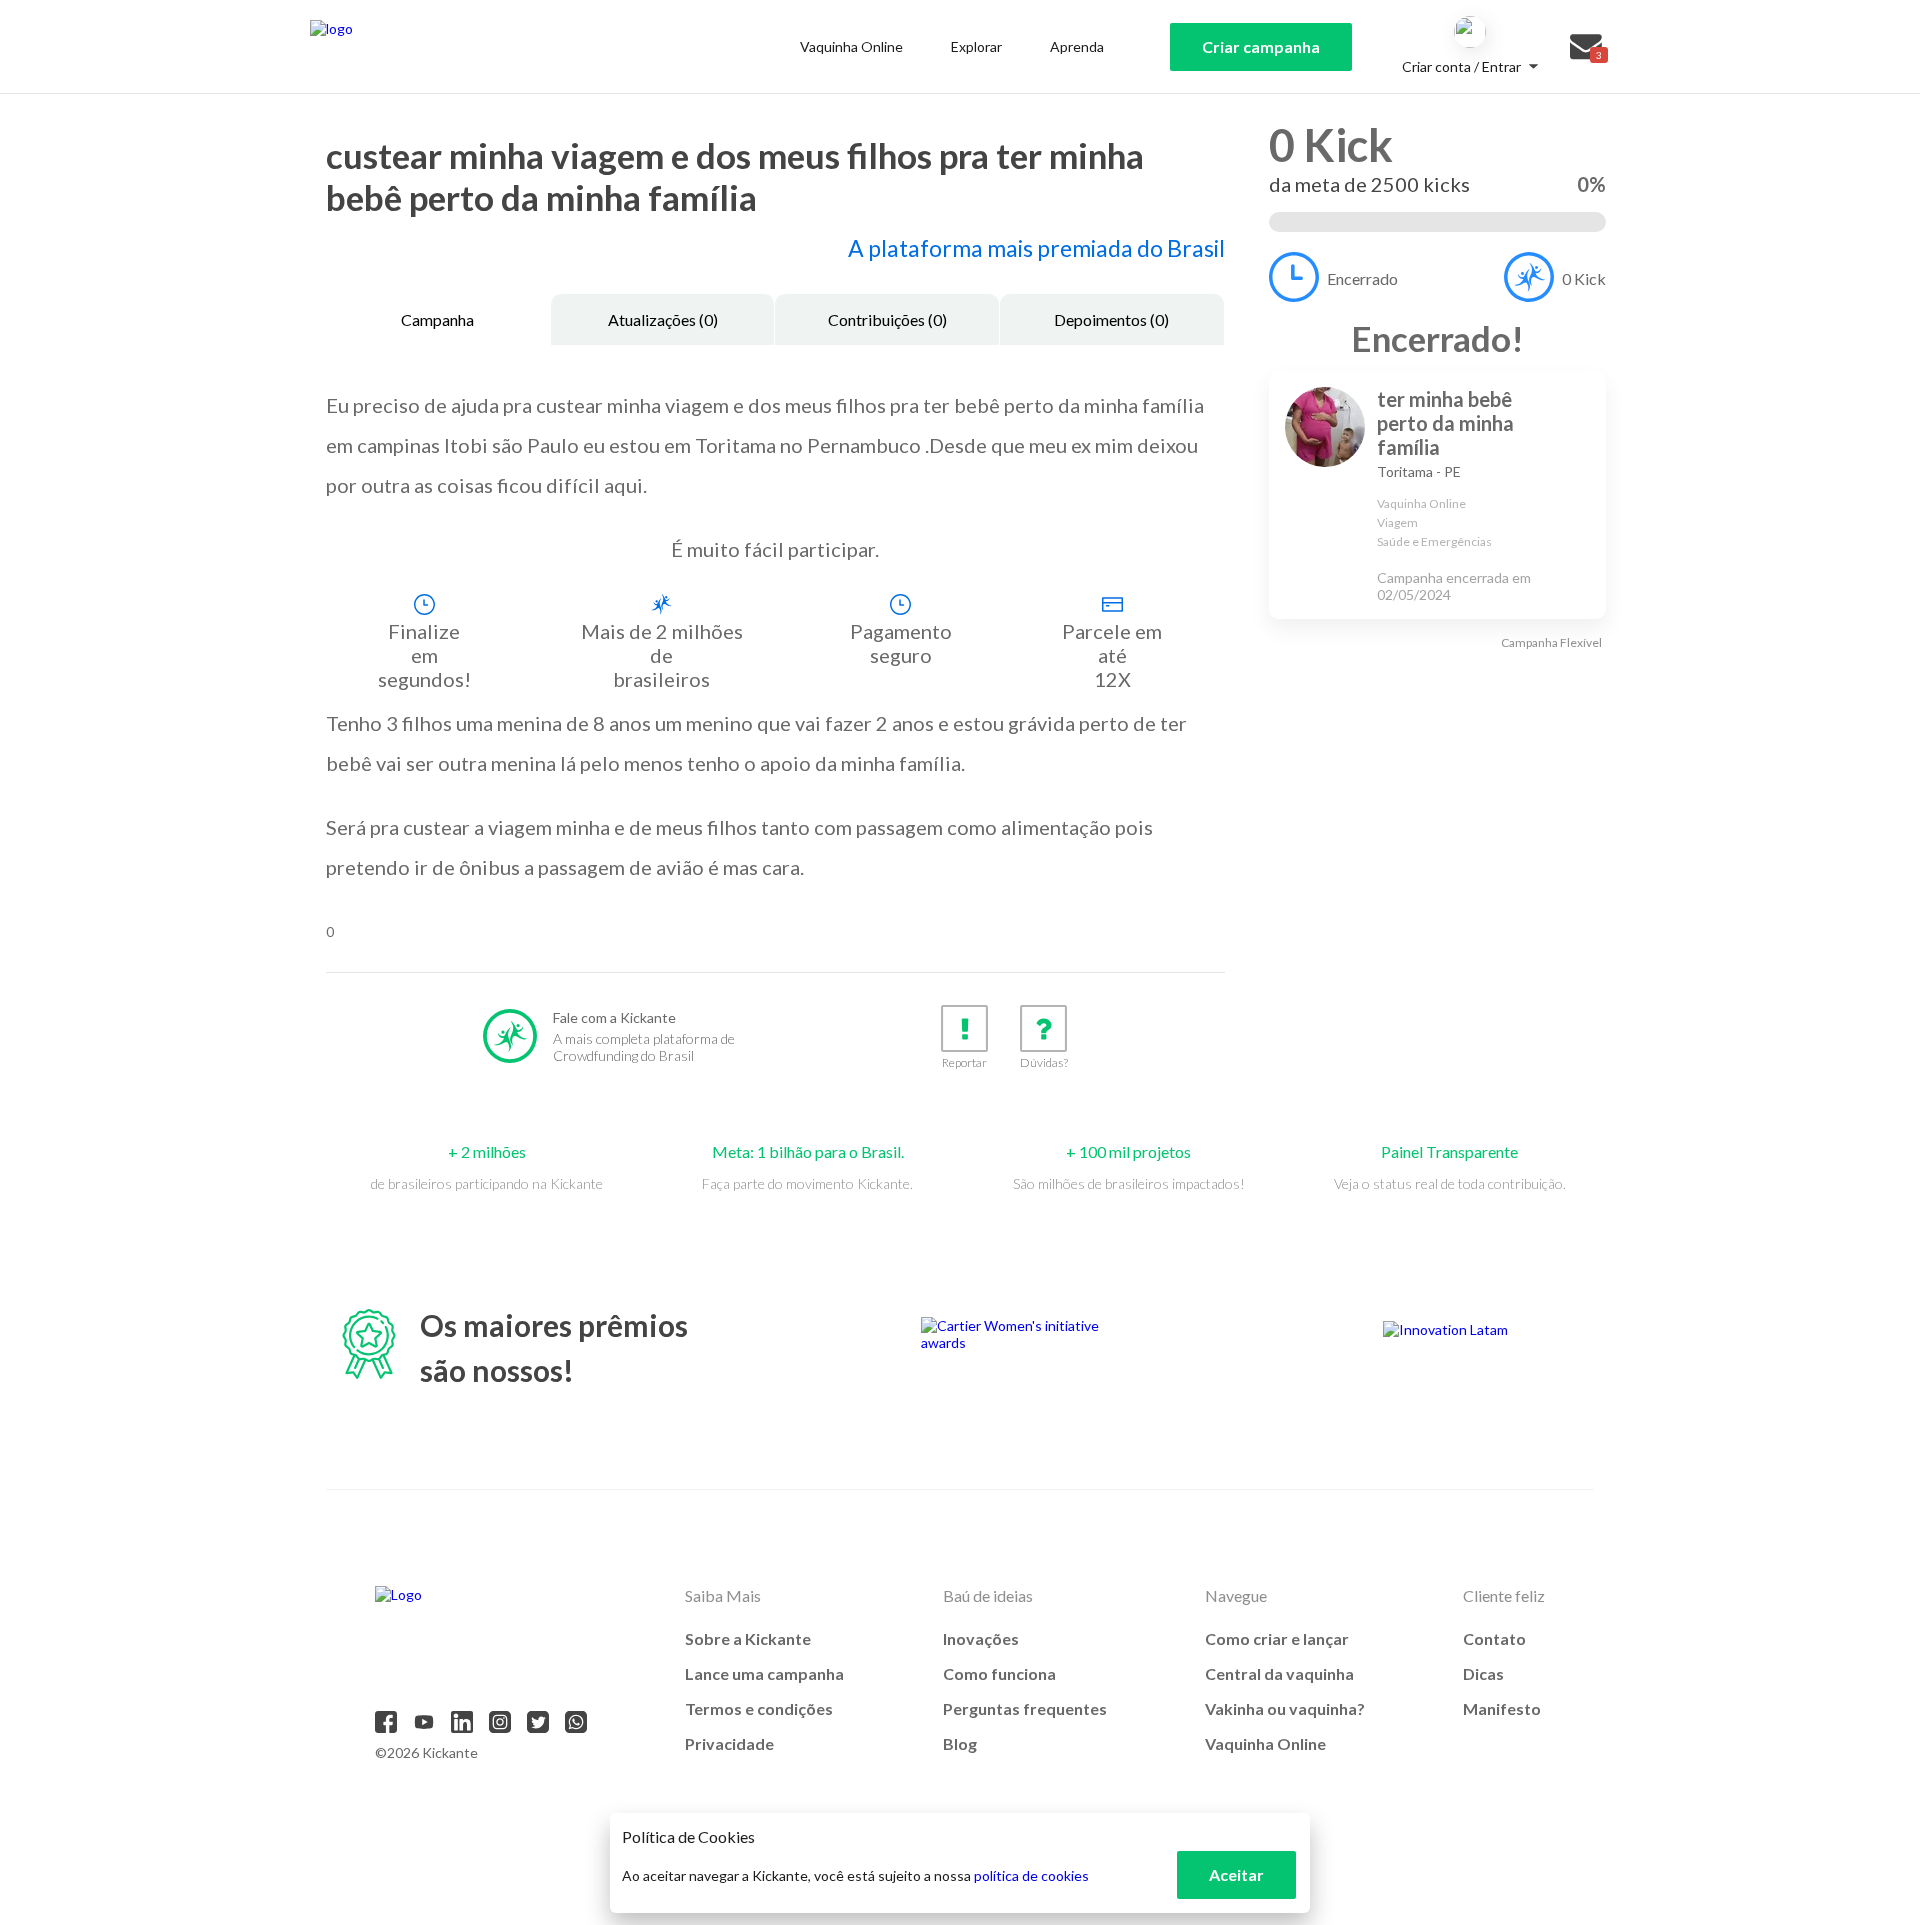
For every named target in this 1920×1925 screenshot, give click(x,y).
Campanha (437, 319)
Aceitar (1236, 1874)
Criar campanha (1261, 46)
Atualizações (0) (663, 319)
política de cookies (1031, 1875)
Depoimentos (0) (1111, 319)
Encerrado (1362, 278)
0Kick (1584, 278)
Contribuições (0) (887, 319)
